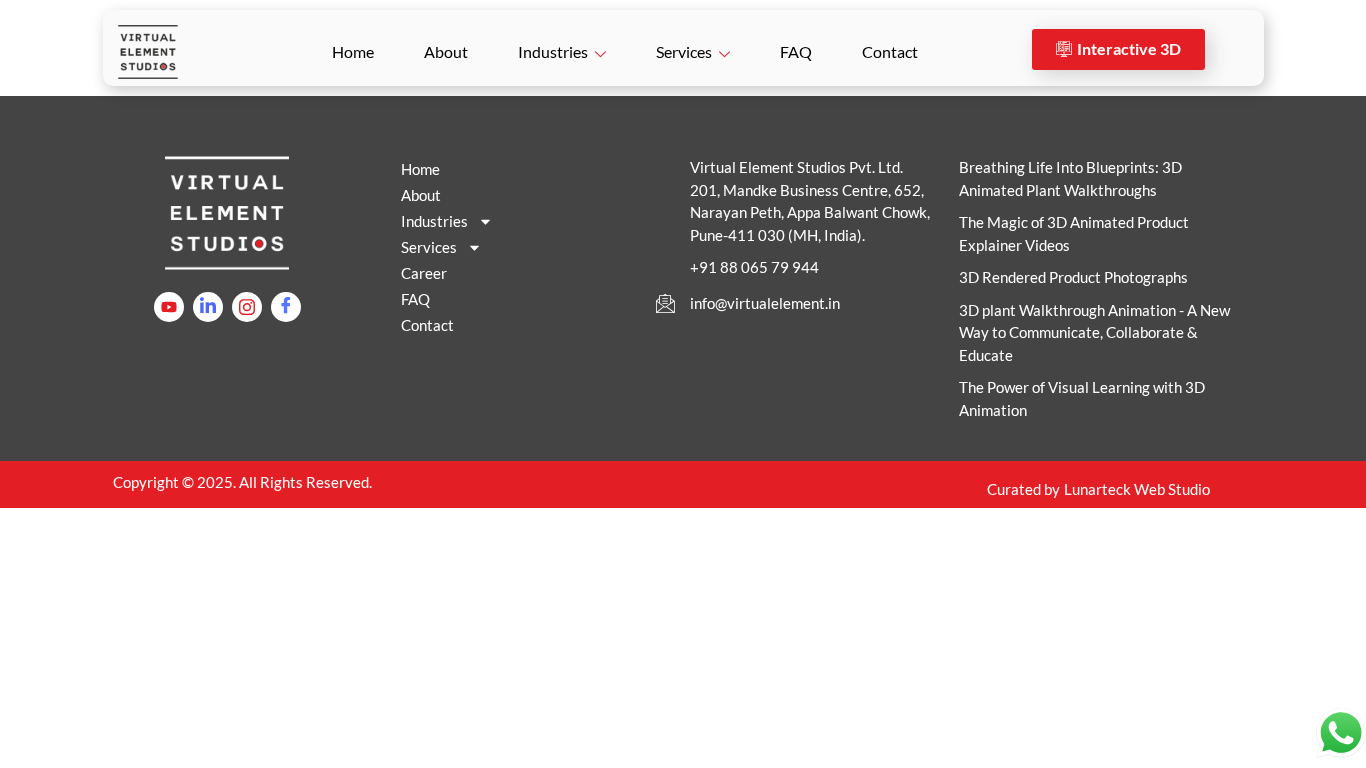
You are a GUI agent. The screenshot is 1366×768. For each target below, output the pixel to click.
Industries (553, 51)
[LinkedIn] (208, 307)
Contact (890, 51)
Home (353, 51)
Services (684, 51)
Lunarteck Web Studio (1137, 489)
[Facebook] (286, 307)
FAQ (796, 51)
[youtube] (169, 307)
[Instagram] (247, 307)
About (446, 51)
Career (424, 273)
